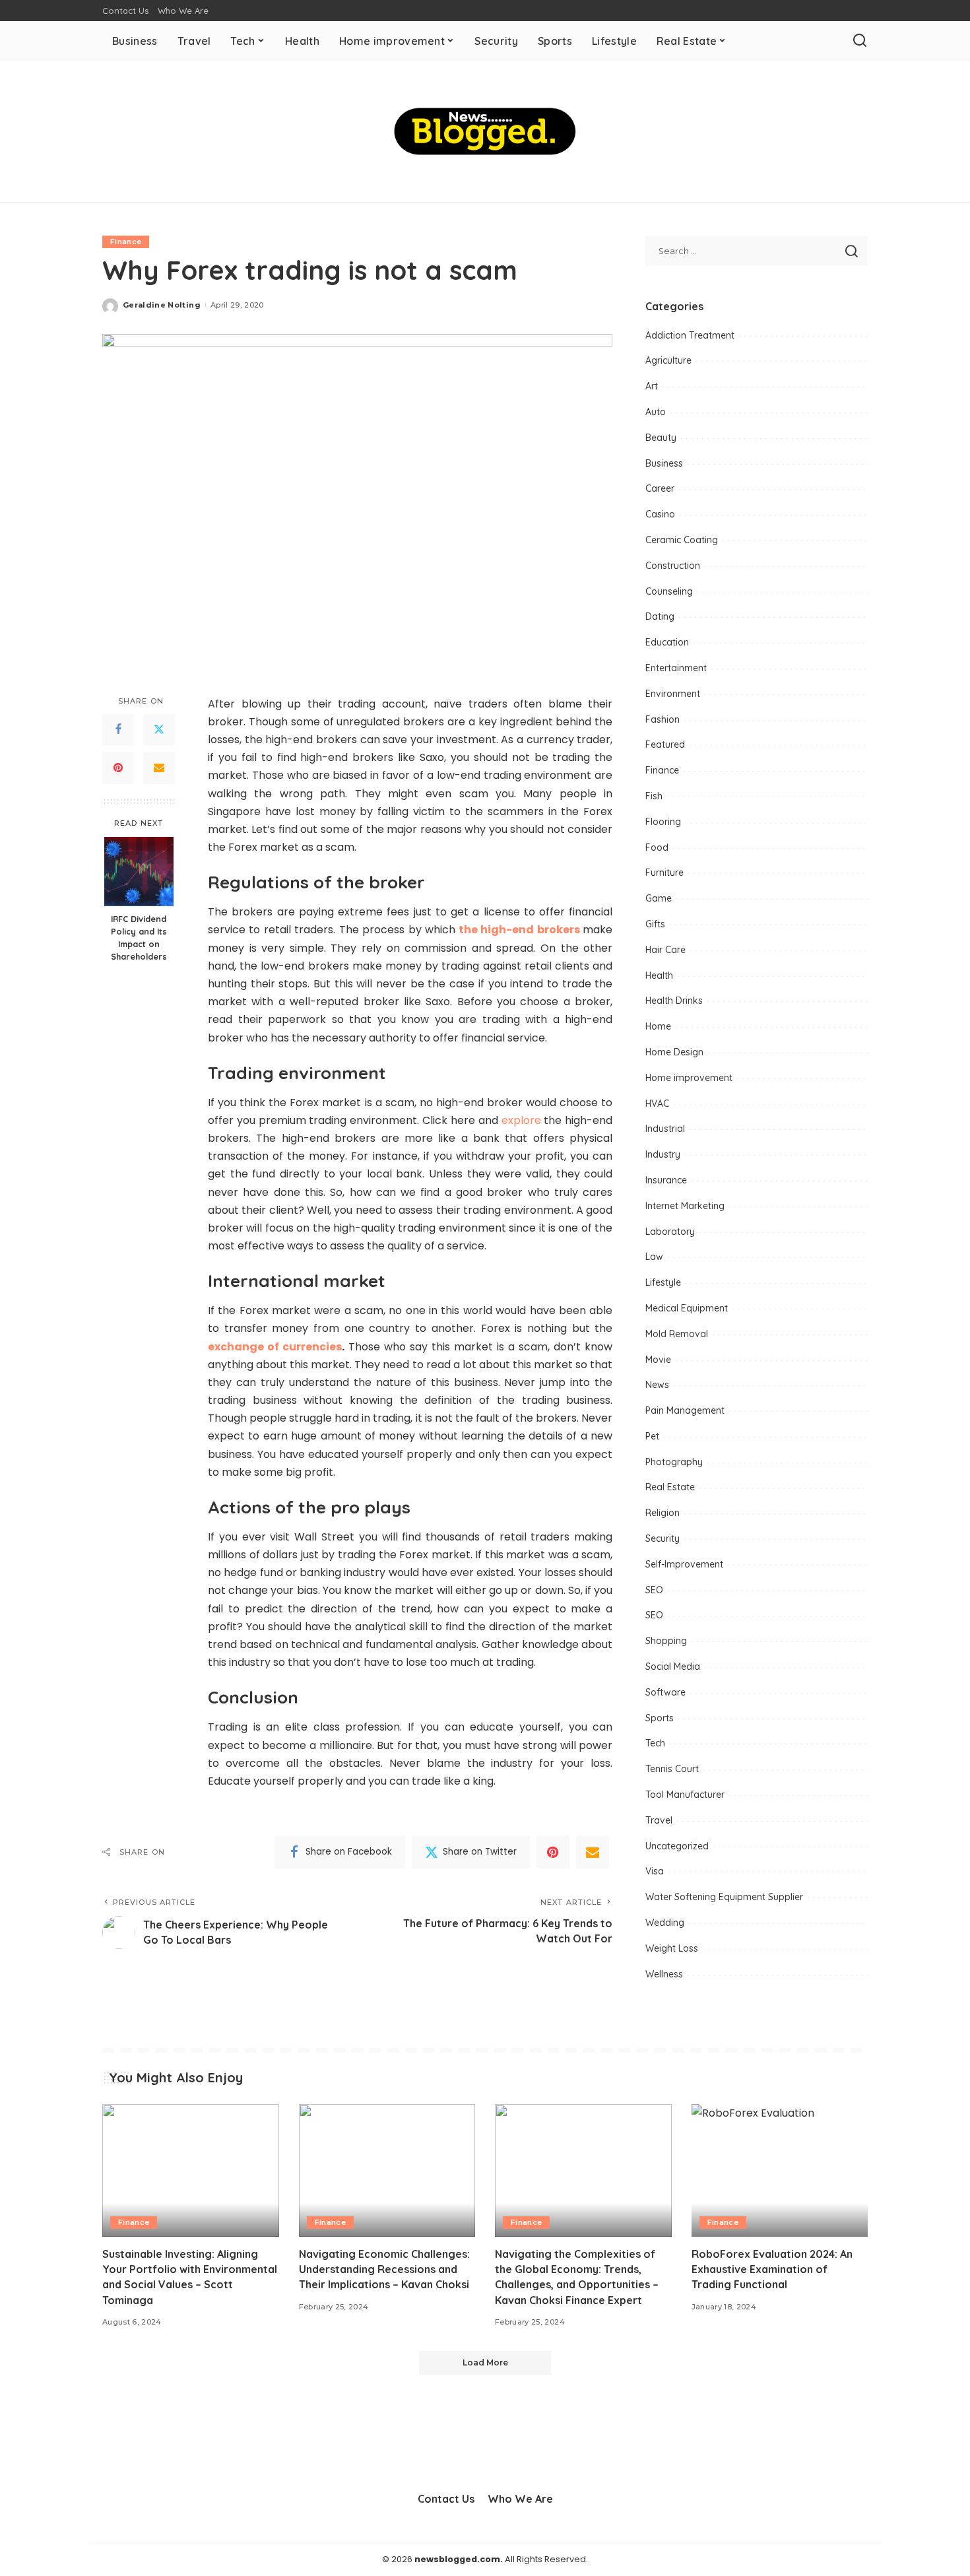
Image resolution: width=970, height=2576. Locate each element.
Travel (659, 1820)
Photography (674, 1462)
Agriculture (668, 360)
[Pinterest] (118, 768)
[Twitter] (159, 729)
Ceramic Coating (682, 540)
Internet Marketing (685, 1206)
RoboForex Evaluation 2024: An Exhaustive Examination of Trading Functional (772, 2269)
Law (654, 1257)
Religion (663, 1513)
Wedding (665, 1923)
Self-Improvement (684, 1564)
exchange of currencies (275, 1347)
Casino (660, 514)
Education (667, 642)
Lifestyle (663, 1282)
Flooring (663, 822)
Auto (656, 412)
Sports (660, 1718)
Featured (665, 744)
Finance (126, 242)
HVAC (657, 1104)
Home (658, 1026)
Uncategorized (677, 1846)
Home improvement (689, 1078)
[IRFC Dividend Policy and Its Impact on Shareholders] (139, 872)
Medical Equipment (687, 1308)
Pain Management (685, 1410)
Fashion (663, 719)
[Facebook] (118, 729)
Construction (673, 566)
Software (665, 1692)
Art (652, 386)
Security (663, 1538)
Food (657, 847)
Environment (673, 694)
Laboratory (670, 1232)
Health (659, 975)
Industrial (665, 1129)
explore (521, 1120)
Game (659, 898)
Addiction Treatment (690, 335)
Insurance (666, 1180)
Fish (654, 796)
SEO (654, 1590)
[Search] (860, 41)
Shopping (666, 1641)
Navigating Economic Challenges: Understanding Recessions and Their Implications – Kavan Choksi (384, 2269)
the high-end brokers (519, 930)
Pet (652, 1436)
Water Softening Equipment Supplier (724, 1897)
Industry (663, 1154)
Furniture (664, 873)
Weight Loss (672, 1948)
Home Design (674, 1052)
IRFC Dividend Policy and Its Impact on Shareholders (139, 938)
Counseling (669, 591)
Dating (660, 616)
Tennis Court (672, 1769)
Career (660, 488)
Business (664, 463)
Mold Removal (677, 1334)
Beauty (661, 438)
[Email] (159, 768)
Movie (658, 1360)
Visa (655, 1871)
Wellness (664, 1974)
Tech (655, 1743)
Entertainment (676, 668)
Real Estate (670, 1487)
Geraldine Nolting (162, 305)
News (657, 1385)
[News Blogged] (485, 131)
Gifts (655, 924)
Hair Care (665, 950)
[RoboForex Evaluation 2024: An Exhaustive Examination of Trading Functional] (780, 2170)
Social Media (673, 1667)
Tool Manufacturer (685, 1795)
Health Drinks (674, 1001)
